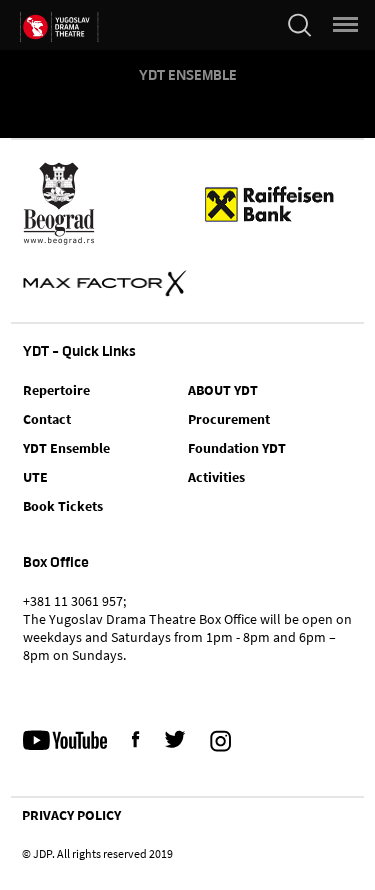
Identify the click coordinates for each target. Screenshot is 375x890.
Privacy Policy (71, 815)
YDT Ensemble (188, 75)
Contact (47, 419)
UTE (35, 477)
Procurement (229, 419)
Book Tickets (63, 506)
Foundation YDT (237, 448)
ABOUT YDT (223, 390)
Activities (216, 477)
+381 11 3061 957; (74, 601)
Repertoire (56, 390)
